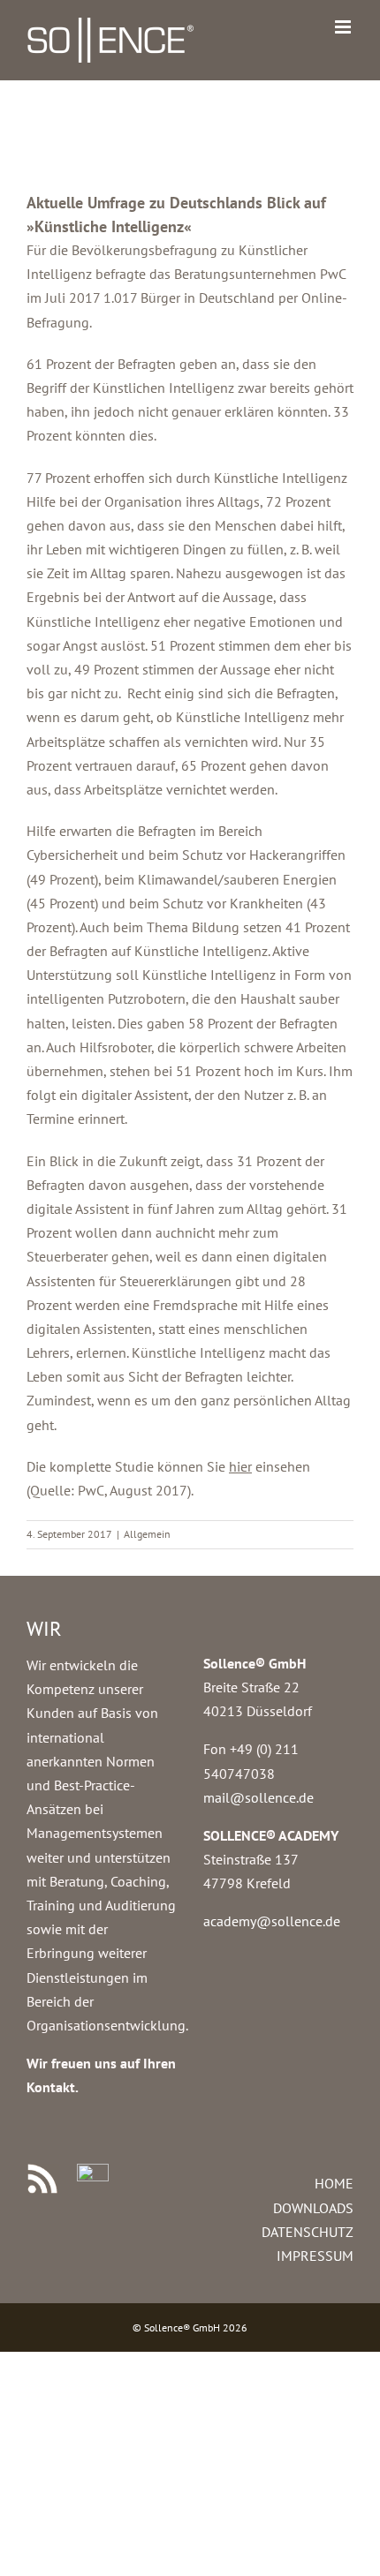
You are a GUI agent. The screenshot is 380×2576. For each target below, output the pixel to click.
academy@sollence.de (272, 1921)
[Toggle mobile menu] (344, 27)
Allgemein (147, 1534)
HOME (334, 2183)
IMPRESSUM (315, 2256)
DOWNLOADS (313, 2208)
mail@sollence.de (258, 1797)
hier (240, 1466)
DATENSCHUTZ (308, 2232)
